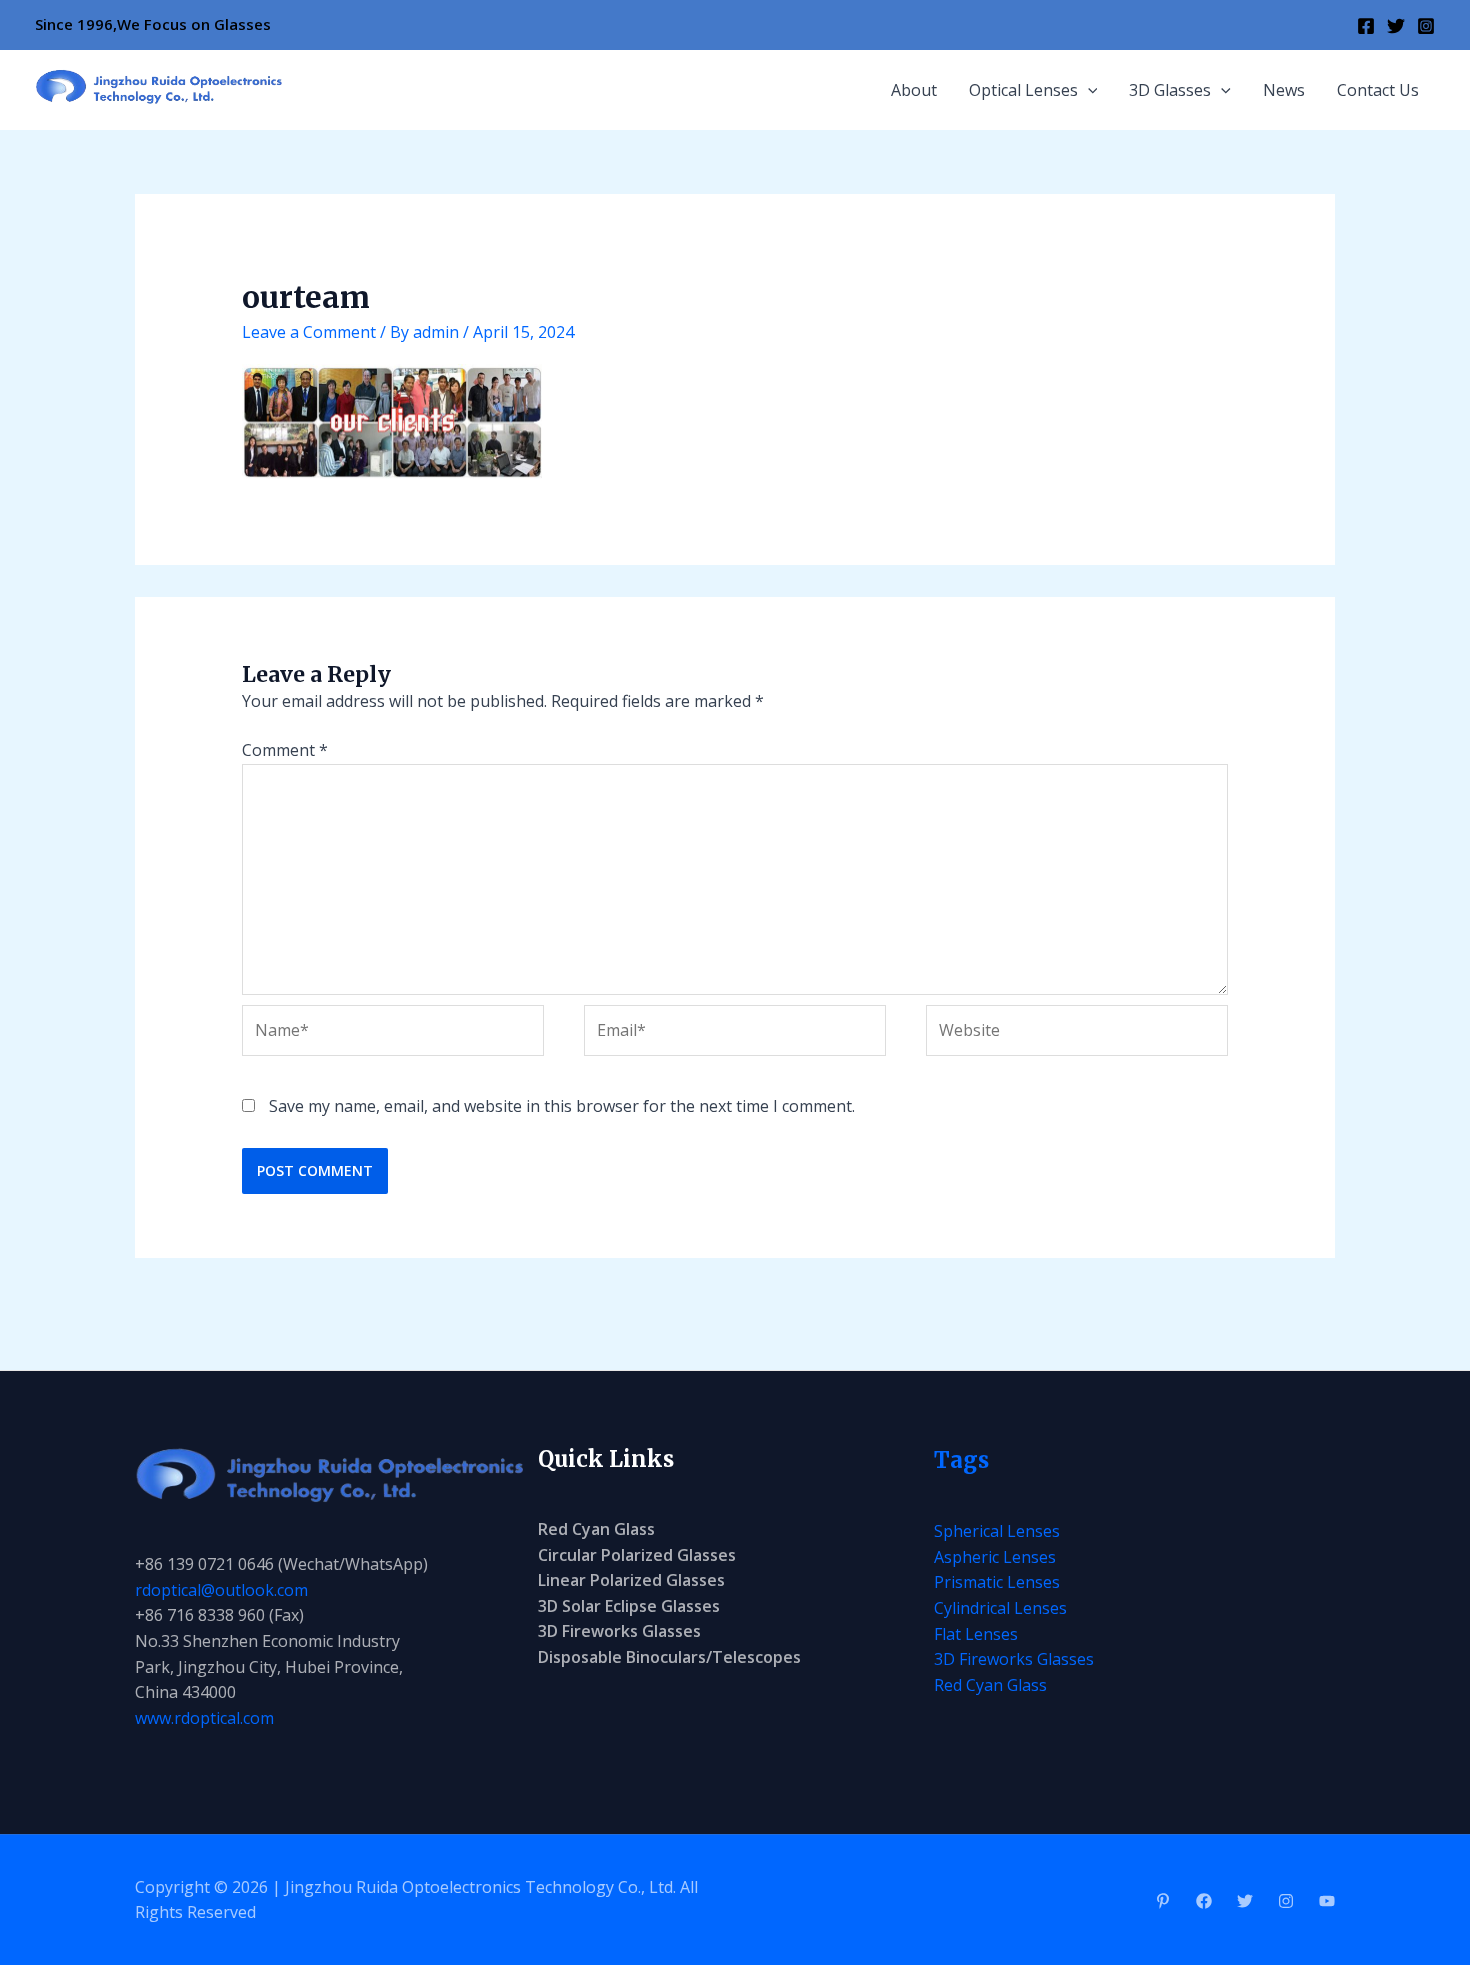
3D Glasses (1170, 90)
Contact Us (1378, 90)
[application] (1088, 90)
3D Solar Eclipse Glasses (629, 1606)
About (914, 90)
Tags (961, 1460)
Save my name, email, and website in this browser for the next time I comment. (562, 1106)
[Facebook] (1366, 26)
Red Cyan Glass (596, 1529)
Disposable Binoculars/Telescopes (669, 1657)
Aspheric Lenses (995, 1557)
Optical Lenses (1023, 90)
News (1284, 90)
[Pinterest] (1163, 1901)
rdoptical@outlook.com (221, 1590)
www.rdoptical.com (204, 1718)
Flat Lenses (976, 1634)
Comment (285, 750)
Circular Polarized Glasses (637, 1555)
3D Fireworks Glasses (619, 1631)
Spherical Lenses (997, 1531)
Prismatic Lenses (997, 1582)
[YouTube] (1327, 1901)
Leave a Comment (309, 332)
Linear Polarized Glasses (631, 1580)
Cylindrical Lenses (1000, 1608)
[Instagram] (1426, 26)
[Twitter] (1396, 26)
